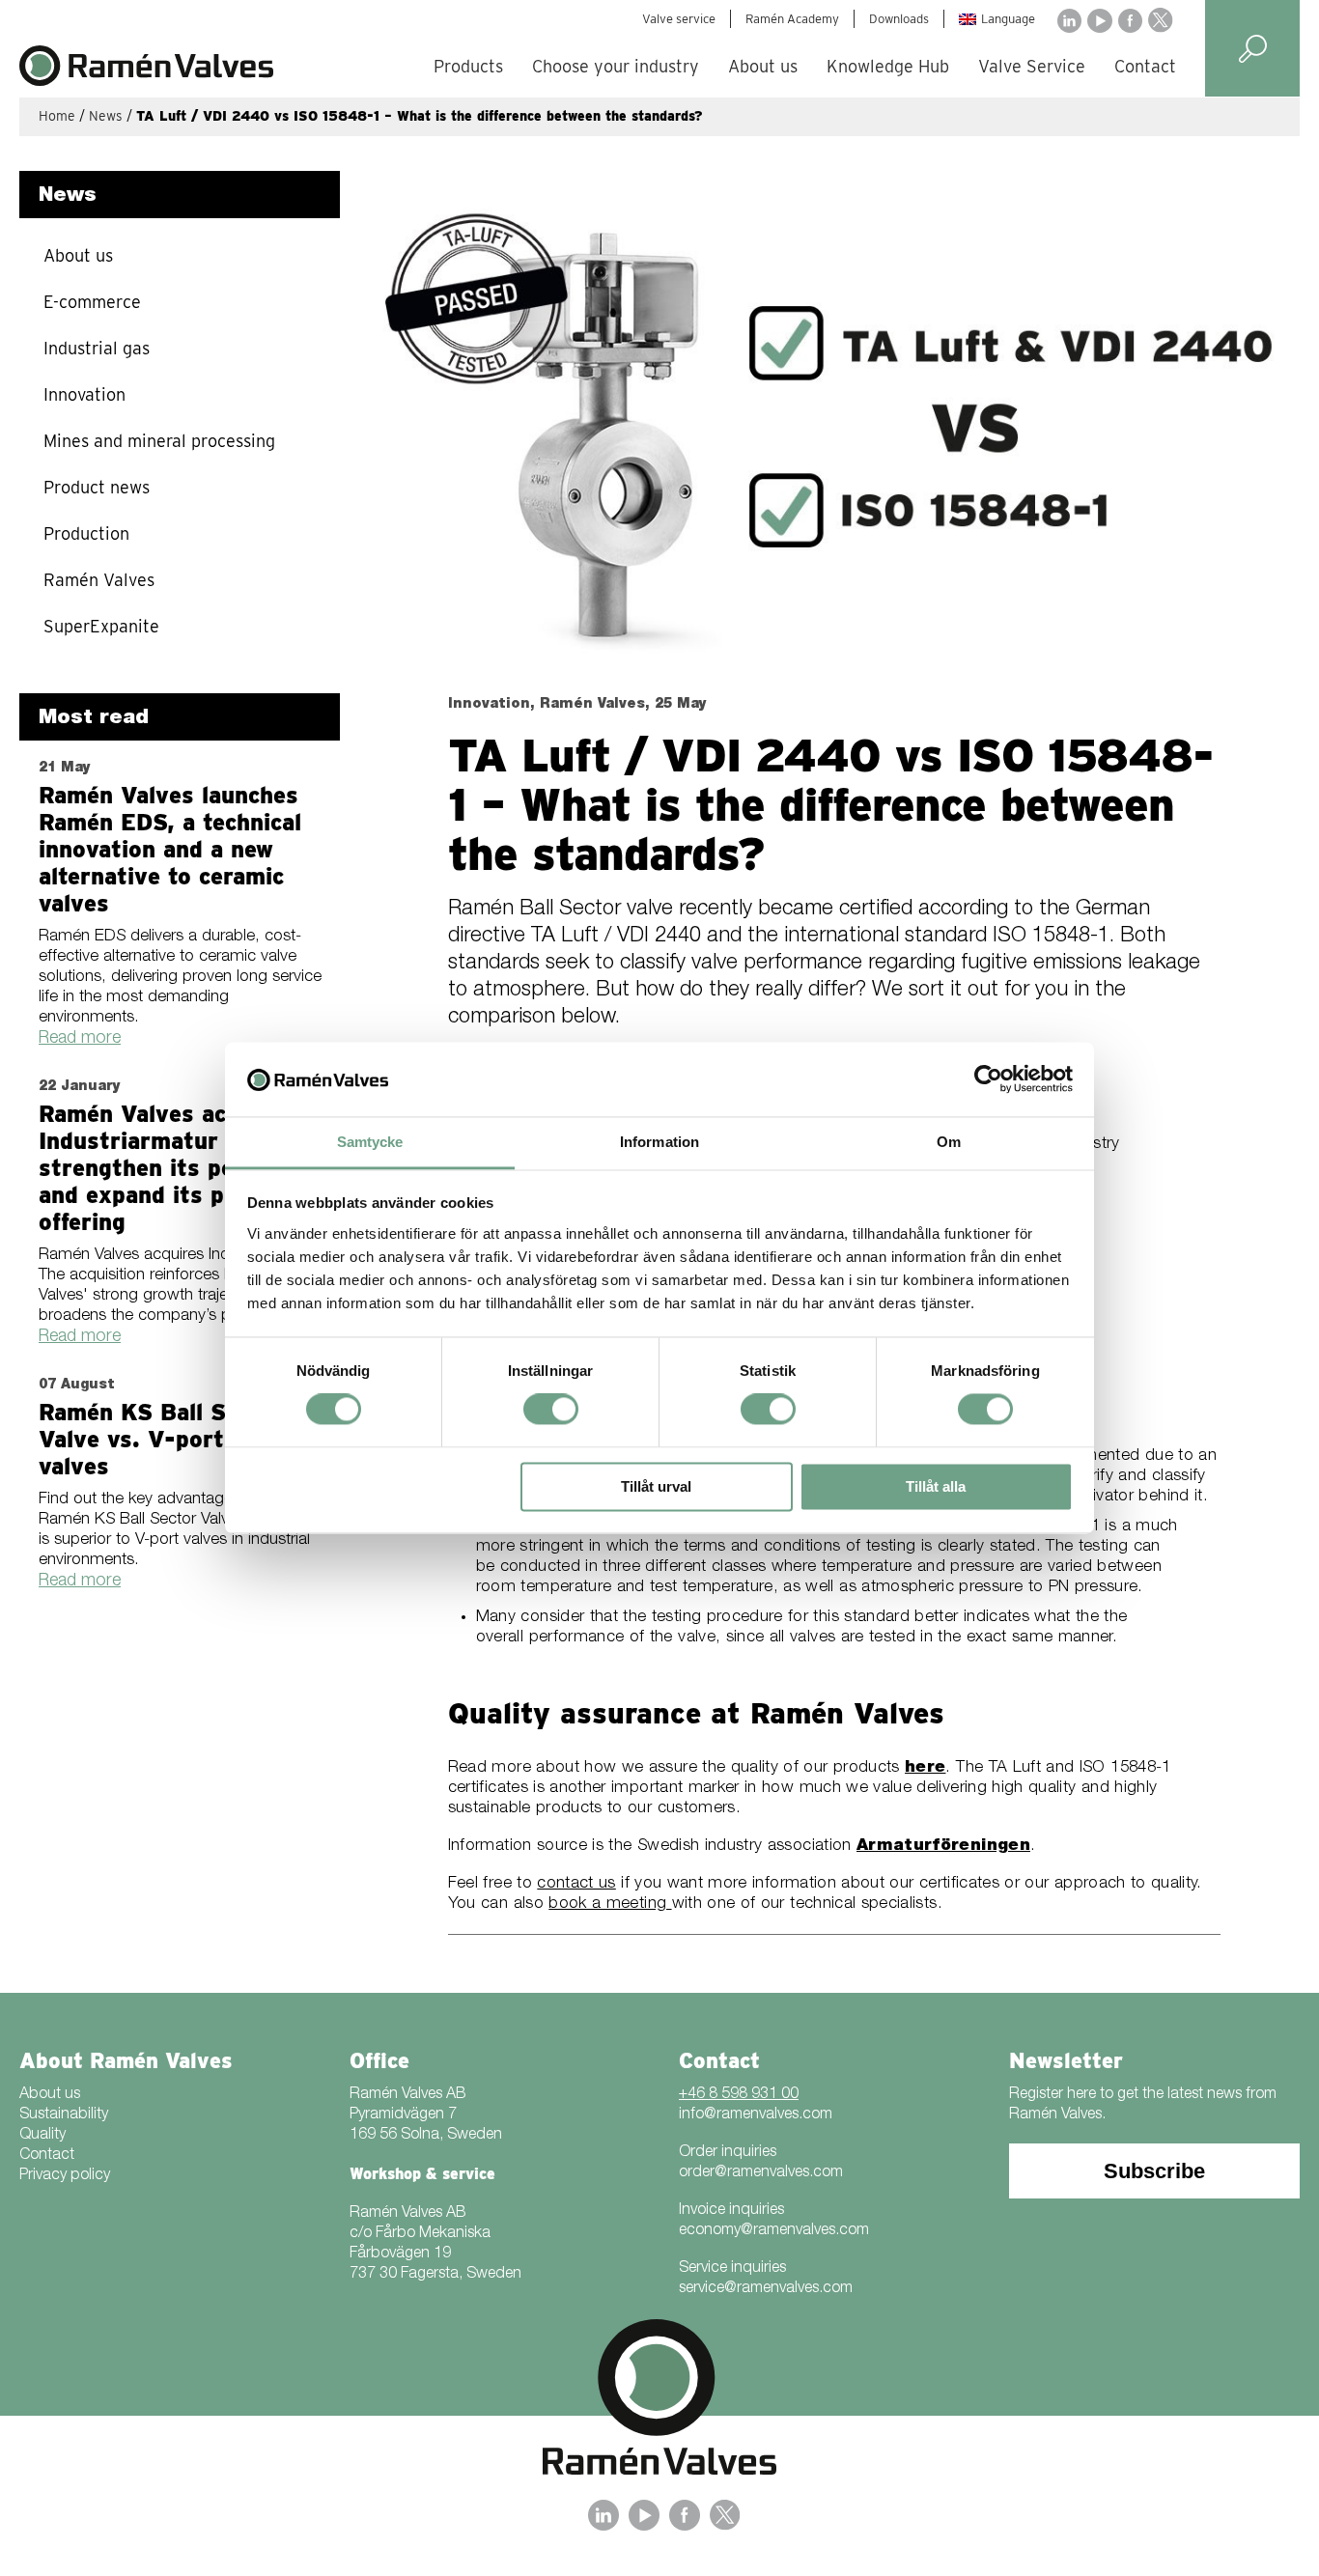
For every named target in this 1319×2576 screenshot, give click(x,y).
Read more (80, 1039)
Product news (97, 487)
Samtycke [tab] (370, 1142)
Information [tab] (659, 1142)
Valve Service (1032, 66)
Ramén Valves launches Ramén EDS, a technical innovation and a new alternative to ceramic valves (170, 849)
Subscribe (1154, 2171)
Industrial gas (97, 348)
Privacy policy (65, 2176)
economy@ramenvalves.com (774, 2231)
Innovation (84, 394)
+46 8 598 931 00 (739, 2095)
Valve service (679, 19)
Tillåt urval (656, 1486)
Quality (42, 2136)
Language (1008, 19)
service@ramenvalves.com (766, 2289)
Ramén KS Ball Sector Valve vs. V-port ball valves (161, 1439)
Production (86, 533)
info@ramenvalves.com (756, 2115)
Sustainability (64, 2115)
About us (763, 66)
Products (468, 66)
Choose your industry (616, 66)
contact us (576, 1884)
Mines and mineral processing (159, 441)
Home (57, 116)
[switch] (551, 1410)
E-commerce (92, 302)
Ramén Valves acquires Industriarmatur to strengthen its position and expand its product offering (168, 1168)
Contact (1145, 66)
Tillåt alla (936, 1486)
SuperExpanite (101, 626)
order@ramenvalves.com (761, 2173)
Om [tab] (949, 1142)
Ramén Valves (99, 580)
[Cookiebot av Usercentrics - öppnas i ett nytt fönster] (988, 1079)
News (106, 116)
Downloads (899, 19)
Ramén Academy (792, 19)
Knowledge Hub (888, 66)
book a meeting (610, 1904)
